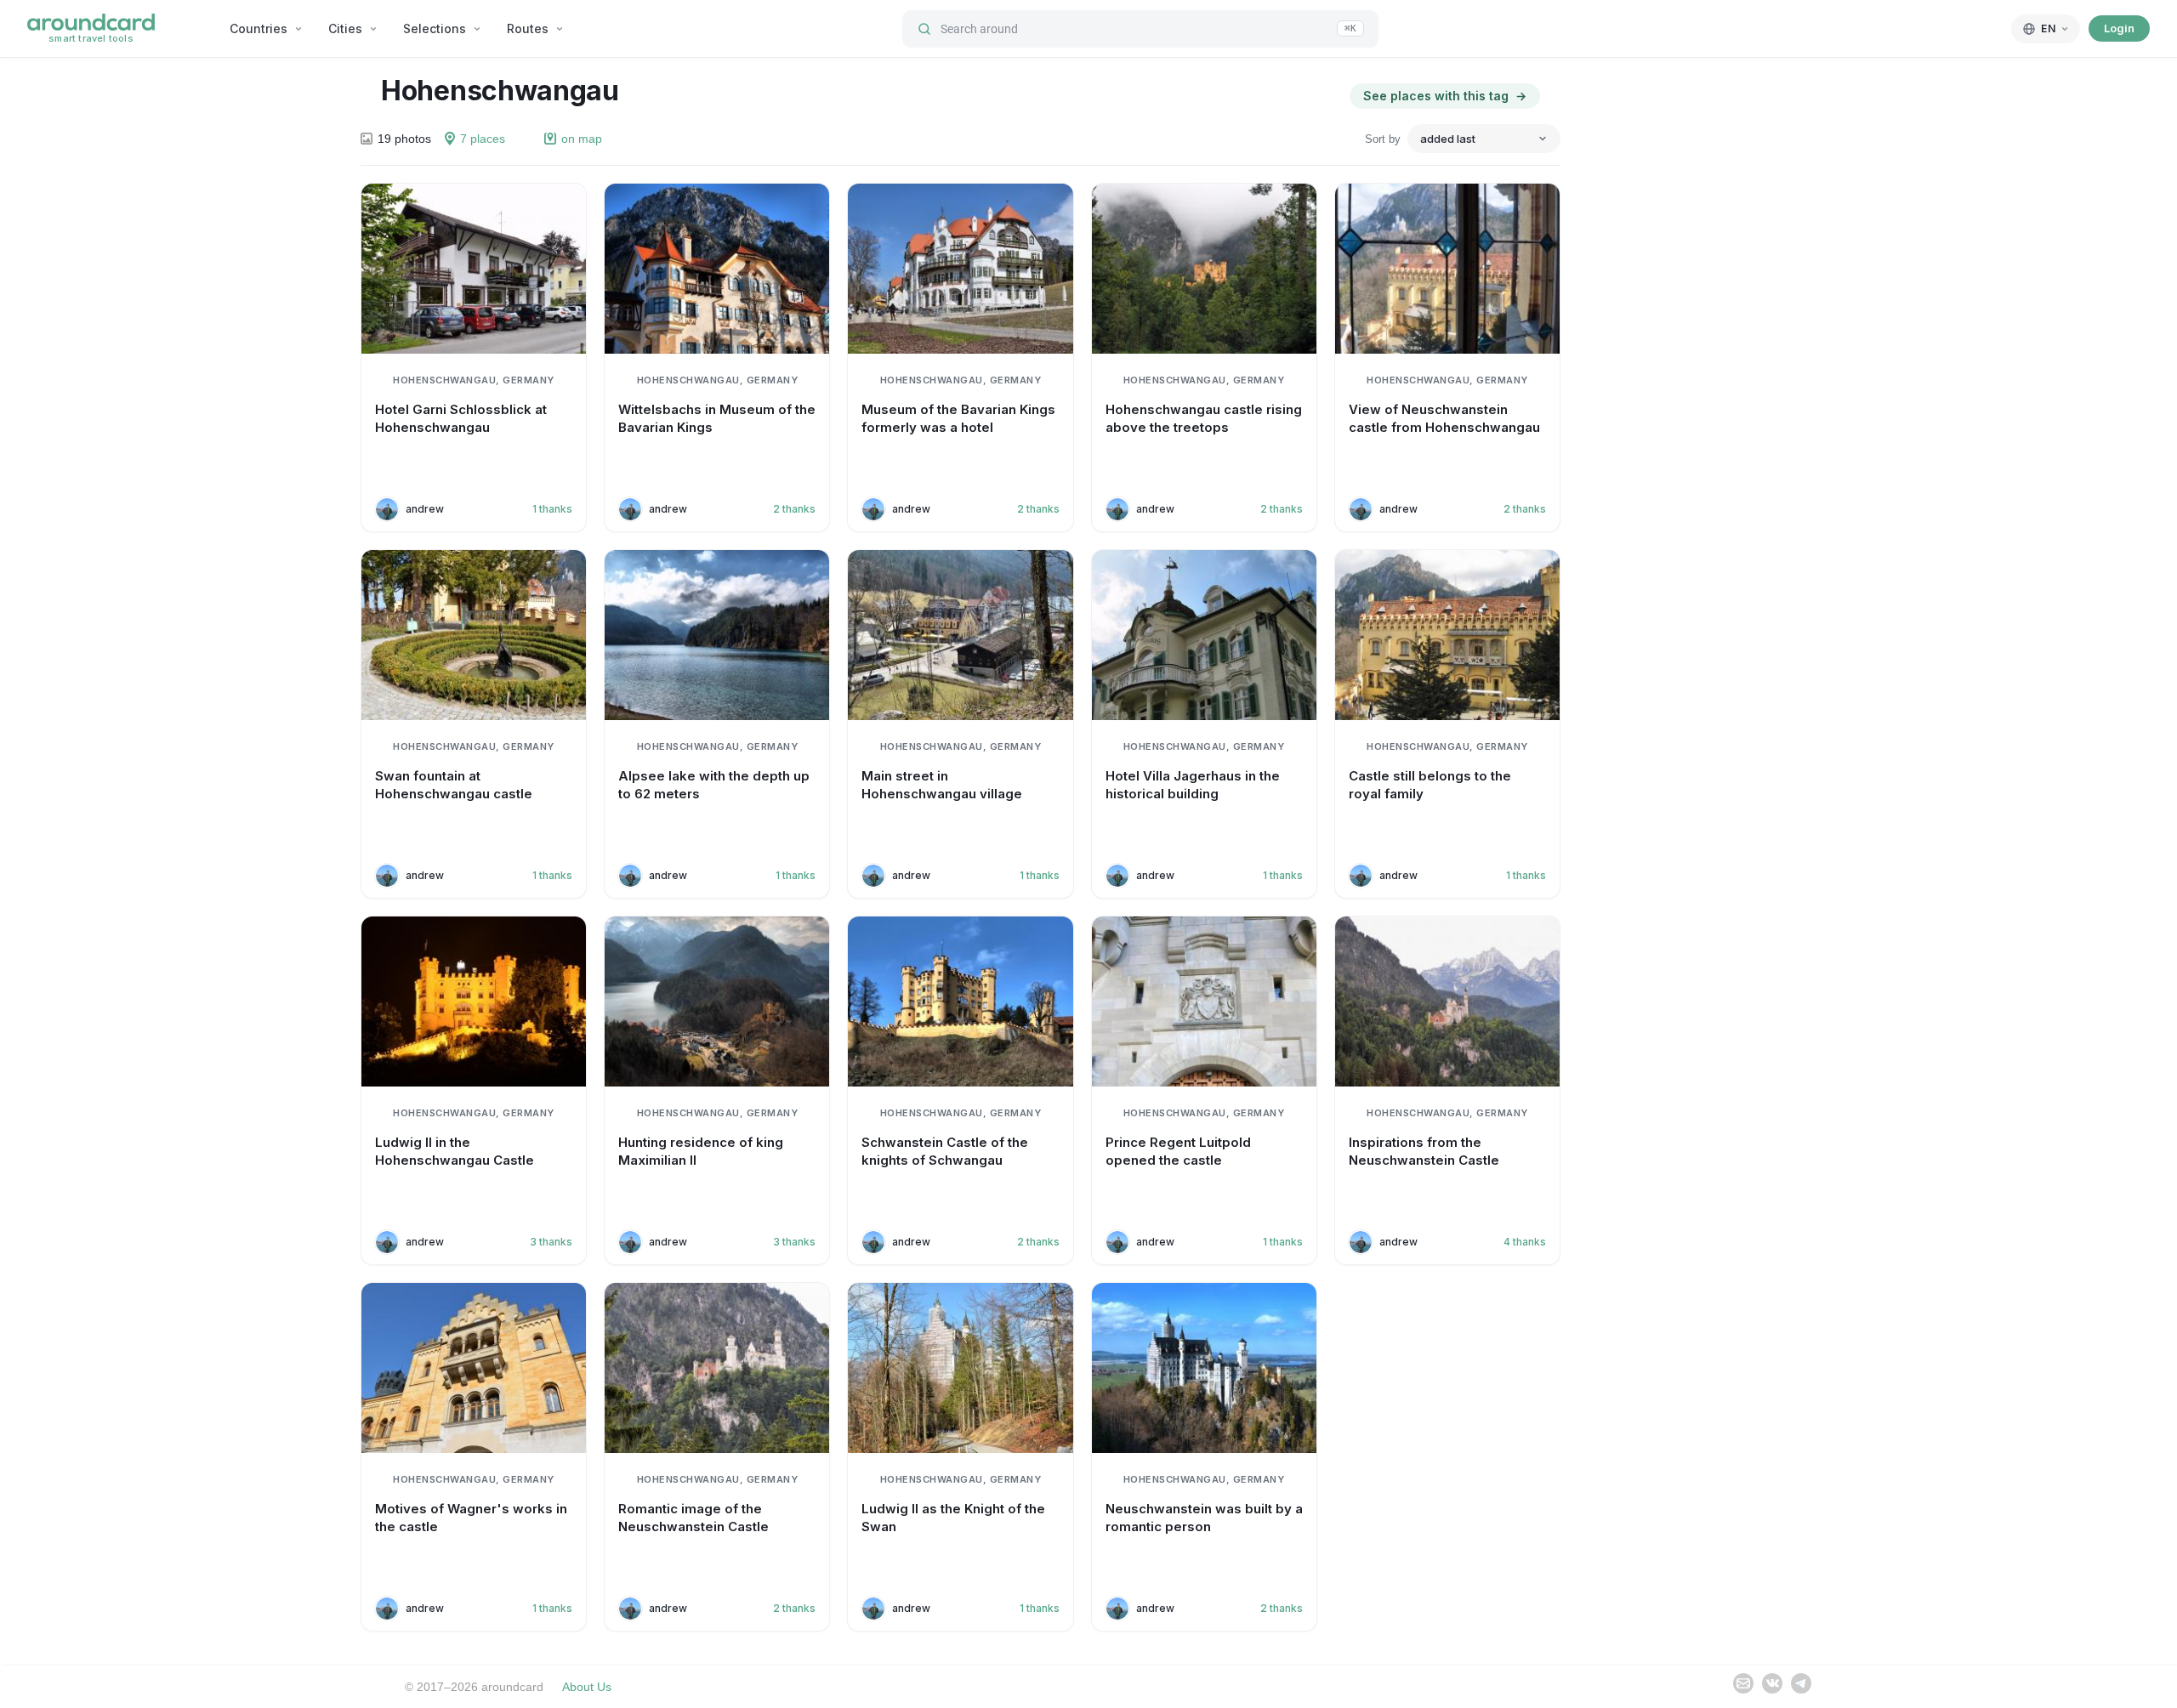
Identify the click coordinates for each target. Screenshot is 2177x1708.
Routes (528, 28)
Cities (345, 28)
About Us (587, 1687)
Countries (259, 28)
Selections (435, 28)
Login (2119, 28)
